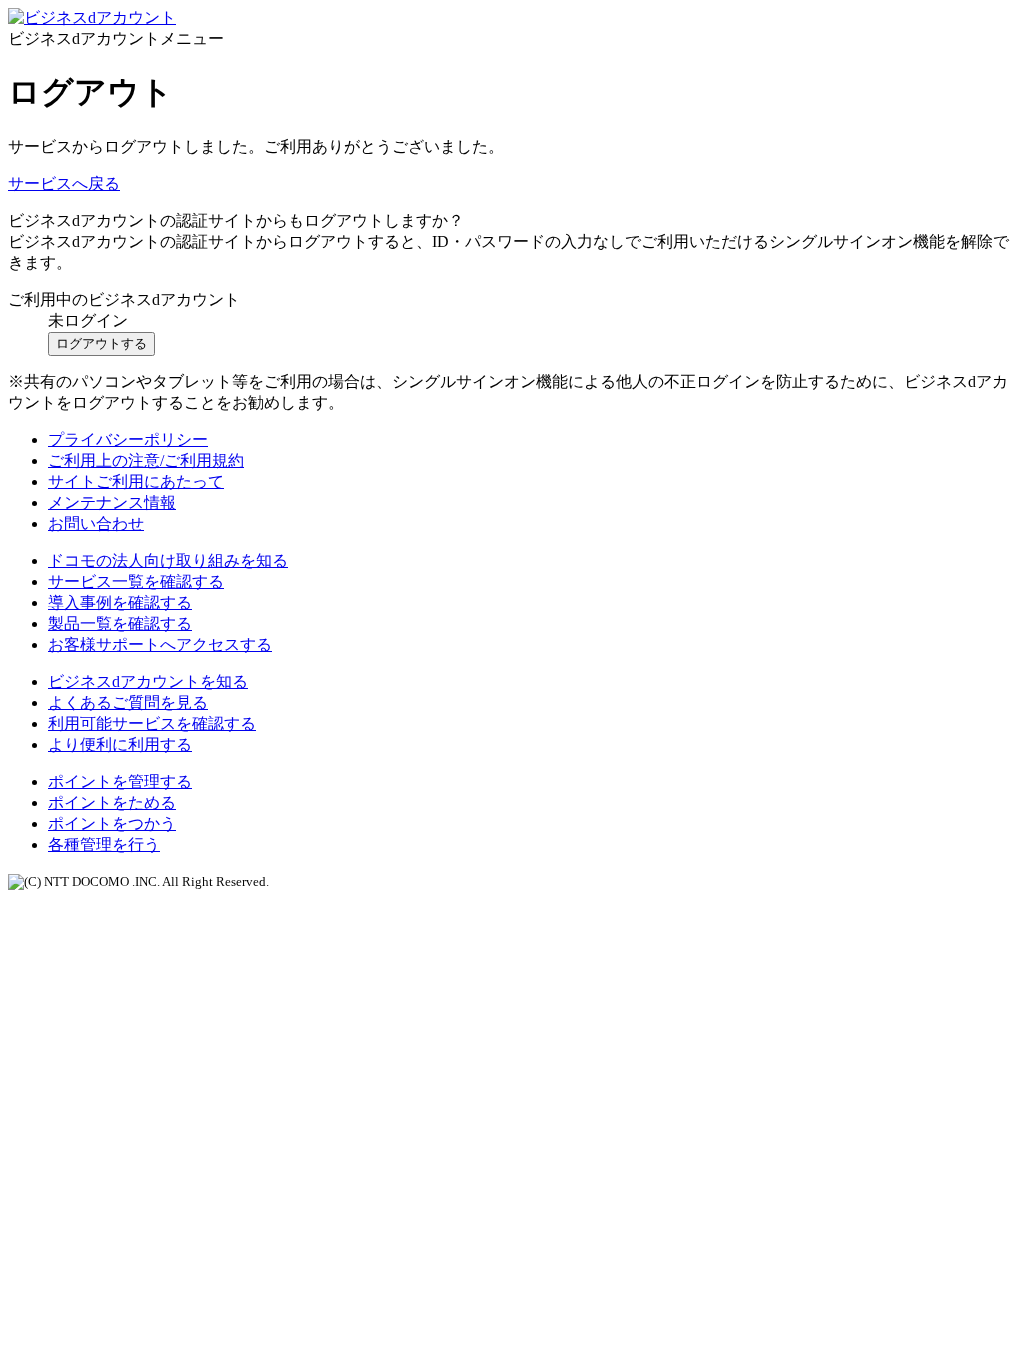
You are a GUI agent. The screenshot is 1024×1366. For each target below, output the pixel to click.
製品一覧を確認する (120, 623)
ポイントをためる (112, 802)
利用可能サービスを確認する (152, 723)
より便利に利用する (120, 744)
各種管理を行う (104, 844)
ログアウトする (101, 343)
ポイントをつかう (112, 823)
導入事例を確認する (120, 602)
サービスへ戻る (64, 183)
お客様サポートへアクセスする (160, 644)
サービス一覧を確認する (136, 581)
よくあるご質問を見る (128, 702)
